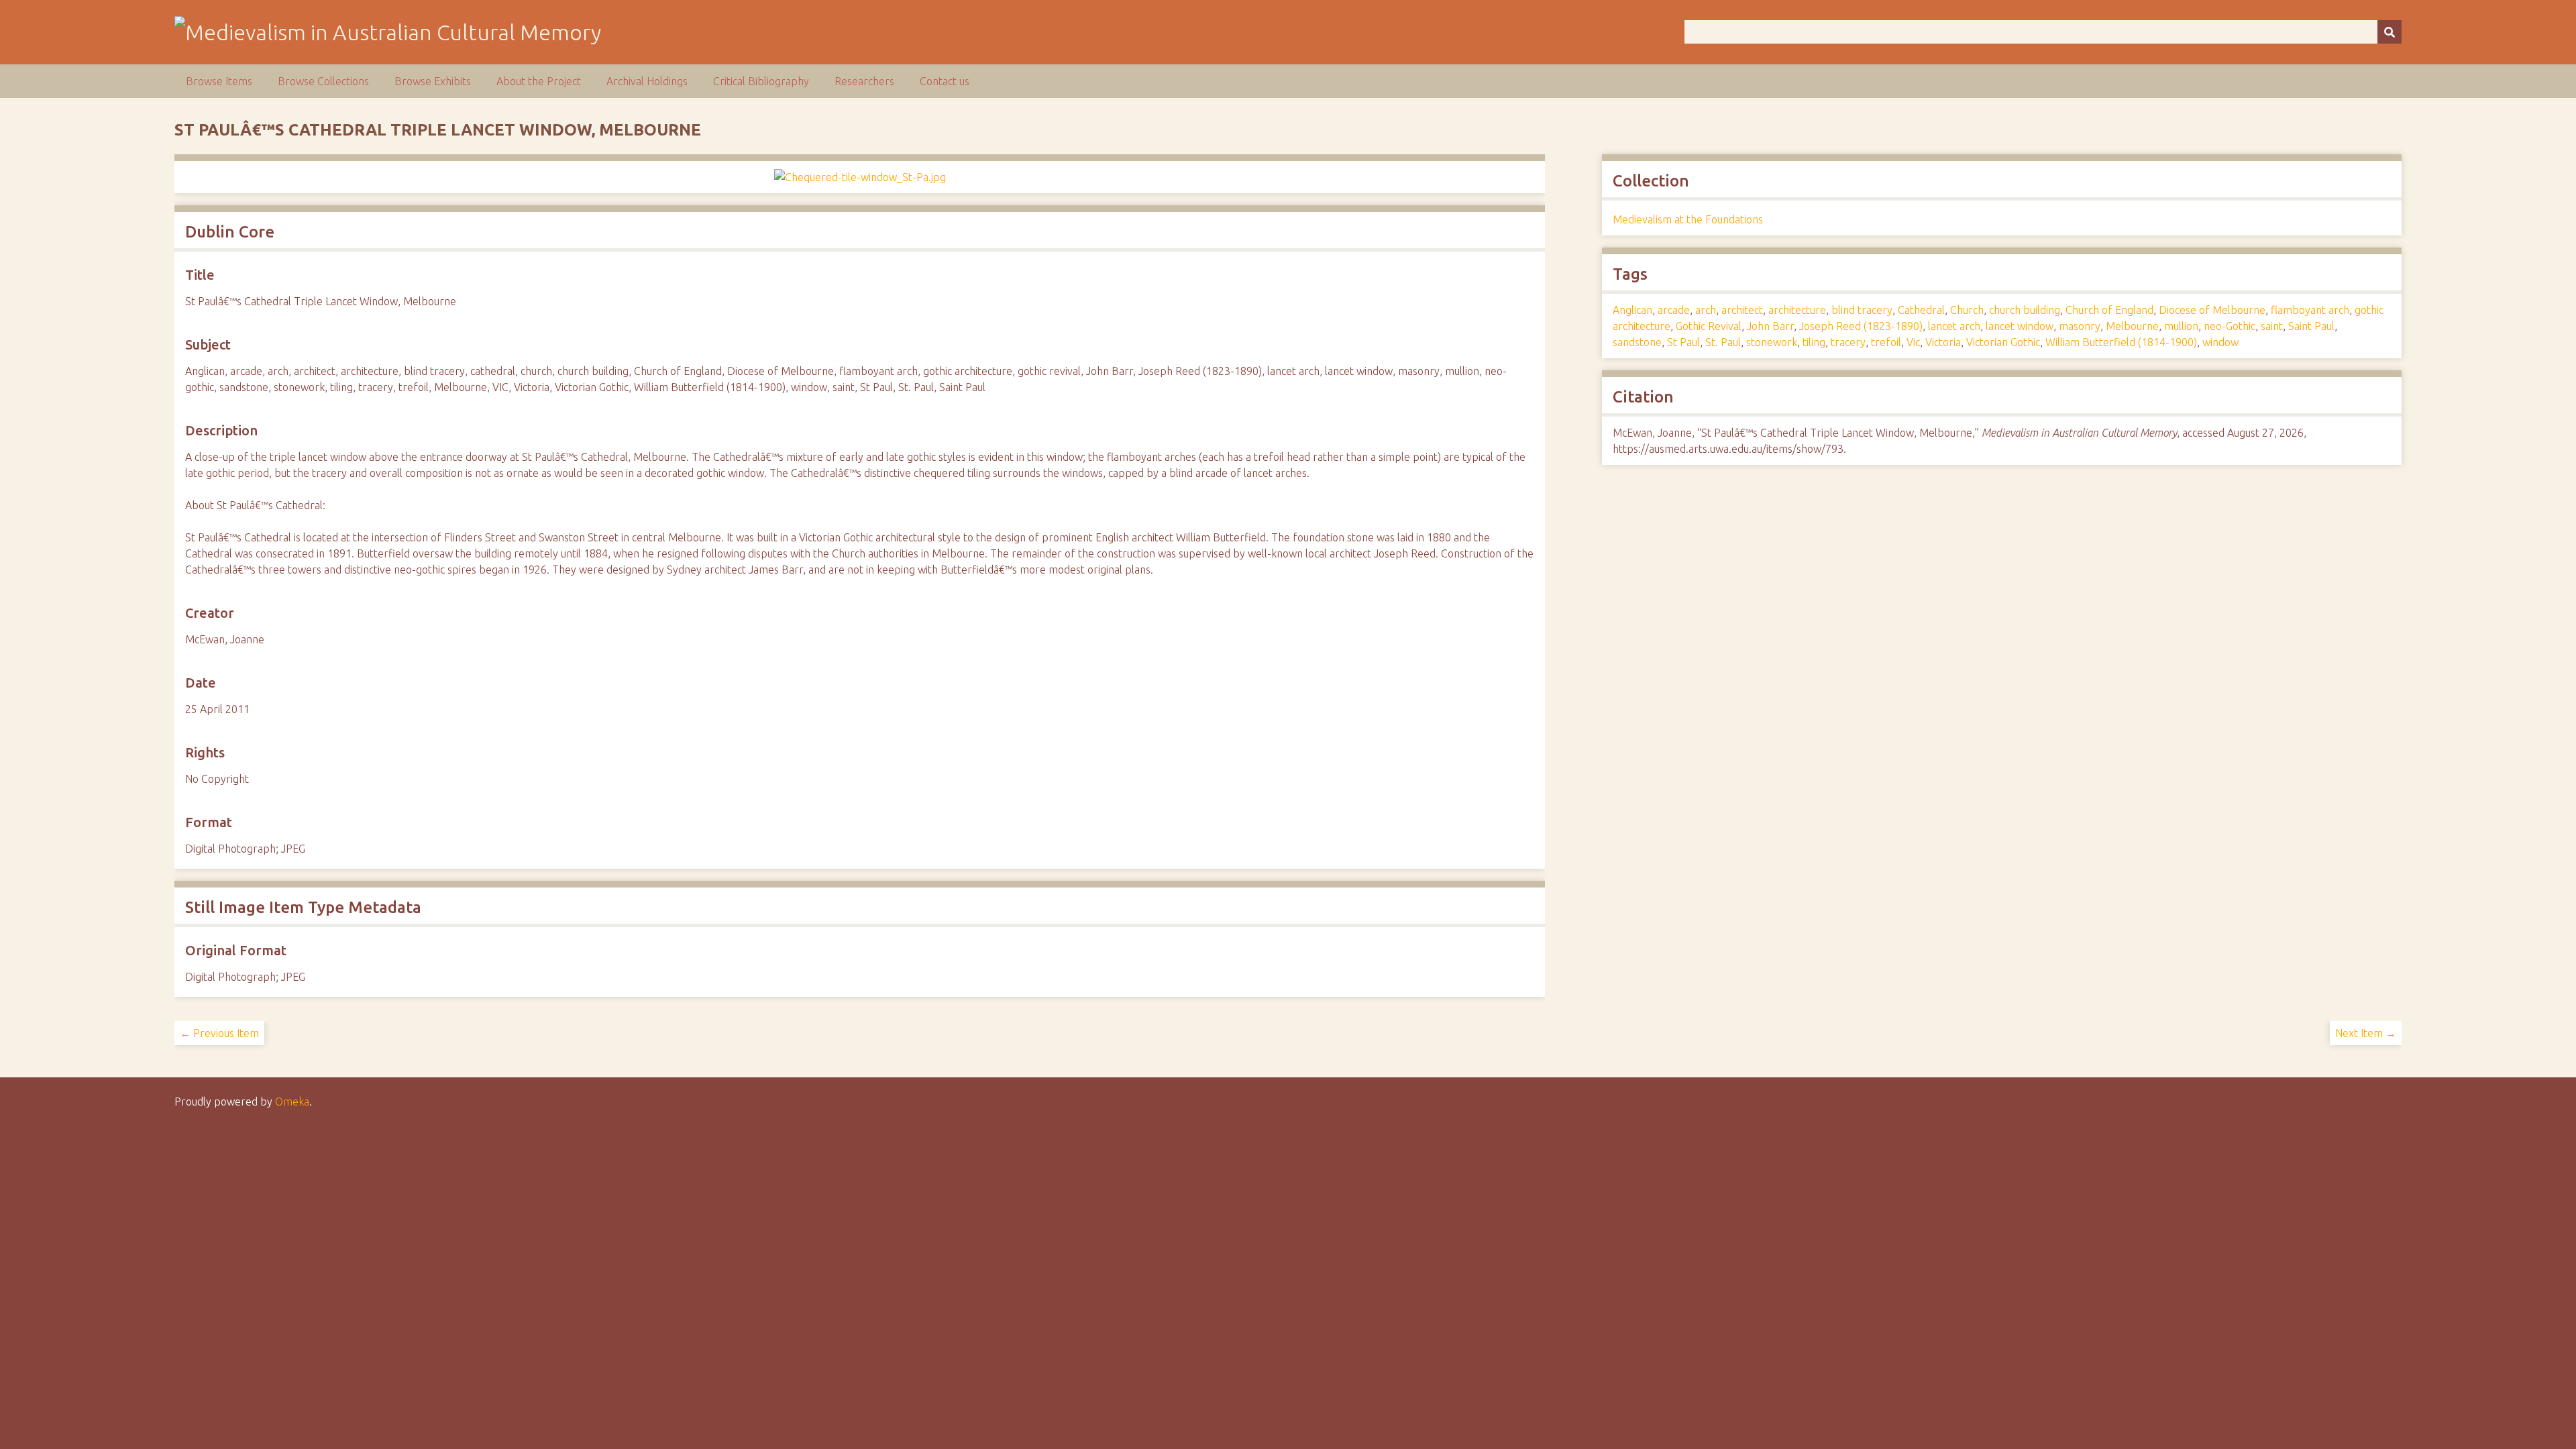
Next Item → (2366, 1033)
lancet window (2020, 326)
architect (1742, 310)
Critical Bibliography (761, 81)
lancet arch (1954, 326)
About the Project (539, 81)
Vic (1913, 342)
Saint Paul (2311, 326)
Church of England (2109, 310)
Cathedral (1921, 310)
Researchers (864, 81)
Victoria (1943, 342)
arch (1706, 310)
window (2220, 342)
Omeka (292, 1102)
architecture (1797, 310)
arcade (1674, 310)
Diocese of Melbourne (2212, 310)
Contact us (945, 81)
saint (2272, 326)
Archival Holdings (647, 81)
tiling (1814, 342)
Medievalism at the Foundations (1688, 219)
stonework (1772, 342)
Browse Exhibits (433, 81)
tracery (1848, 342)
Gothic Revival (1709, 326)
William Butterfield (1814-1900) (2121, 342)
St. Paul (1723, 342)
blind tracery (1862, 310)
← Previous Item (219, 1033)
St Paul (1683, 342)
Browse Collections (323, 81)
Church (1967, 310)
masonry (2080, 326)
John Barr (1770, 326)
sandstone (1637, 342)
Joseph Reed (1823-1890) (1861, 326)
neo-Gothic (2230, 326)
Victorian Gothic (2003, 342)
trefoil (1886, 342)
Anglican (1632, 310)
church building (2025, 310)
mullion (2181, 326)
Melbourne (2132, 326)
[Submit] (2390, 32)
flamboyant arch (2310, 310)
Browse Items (219, 81)
